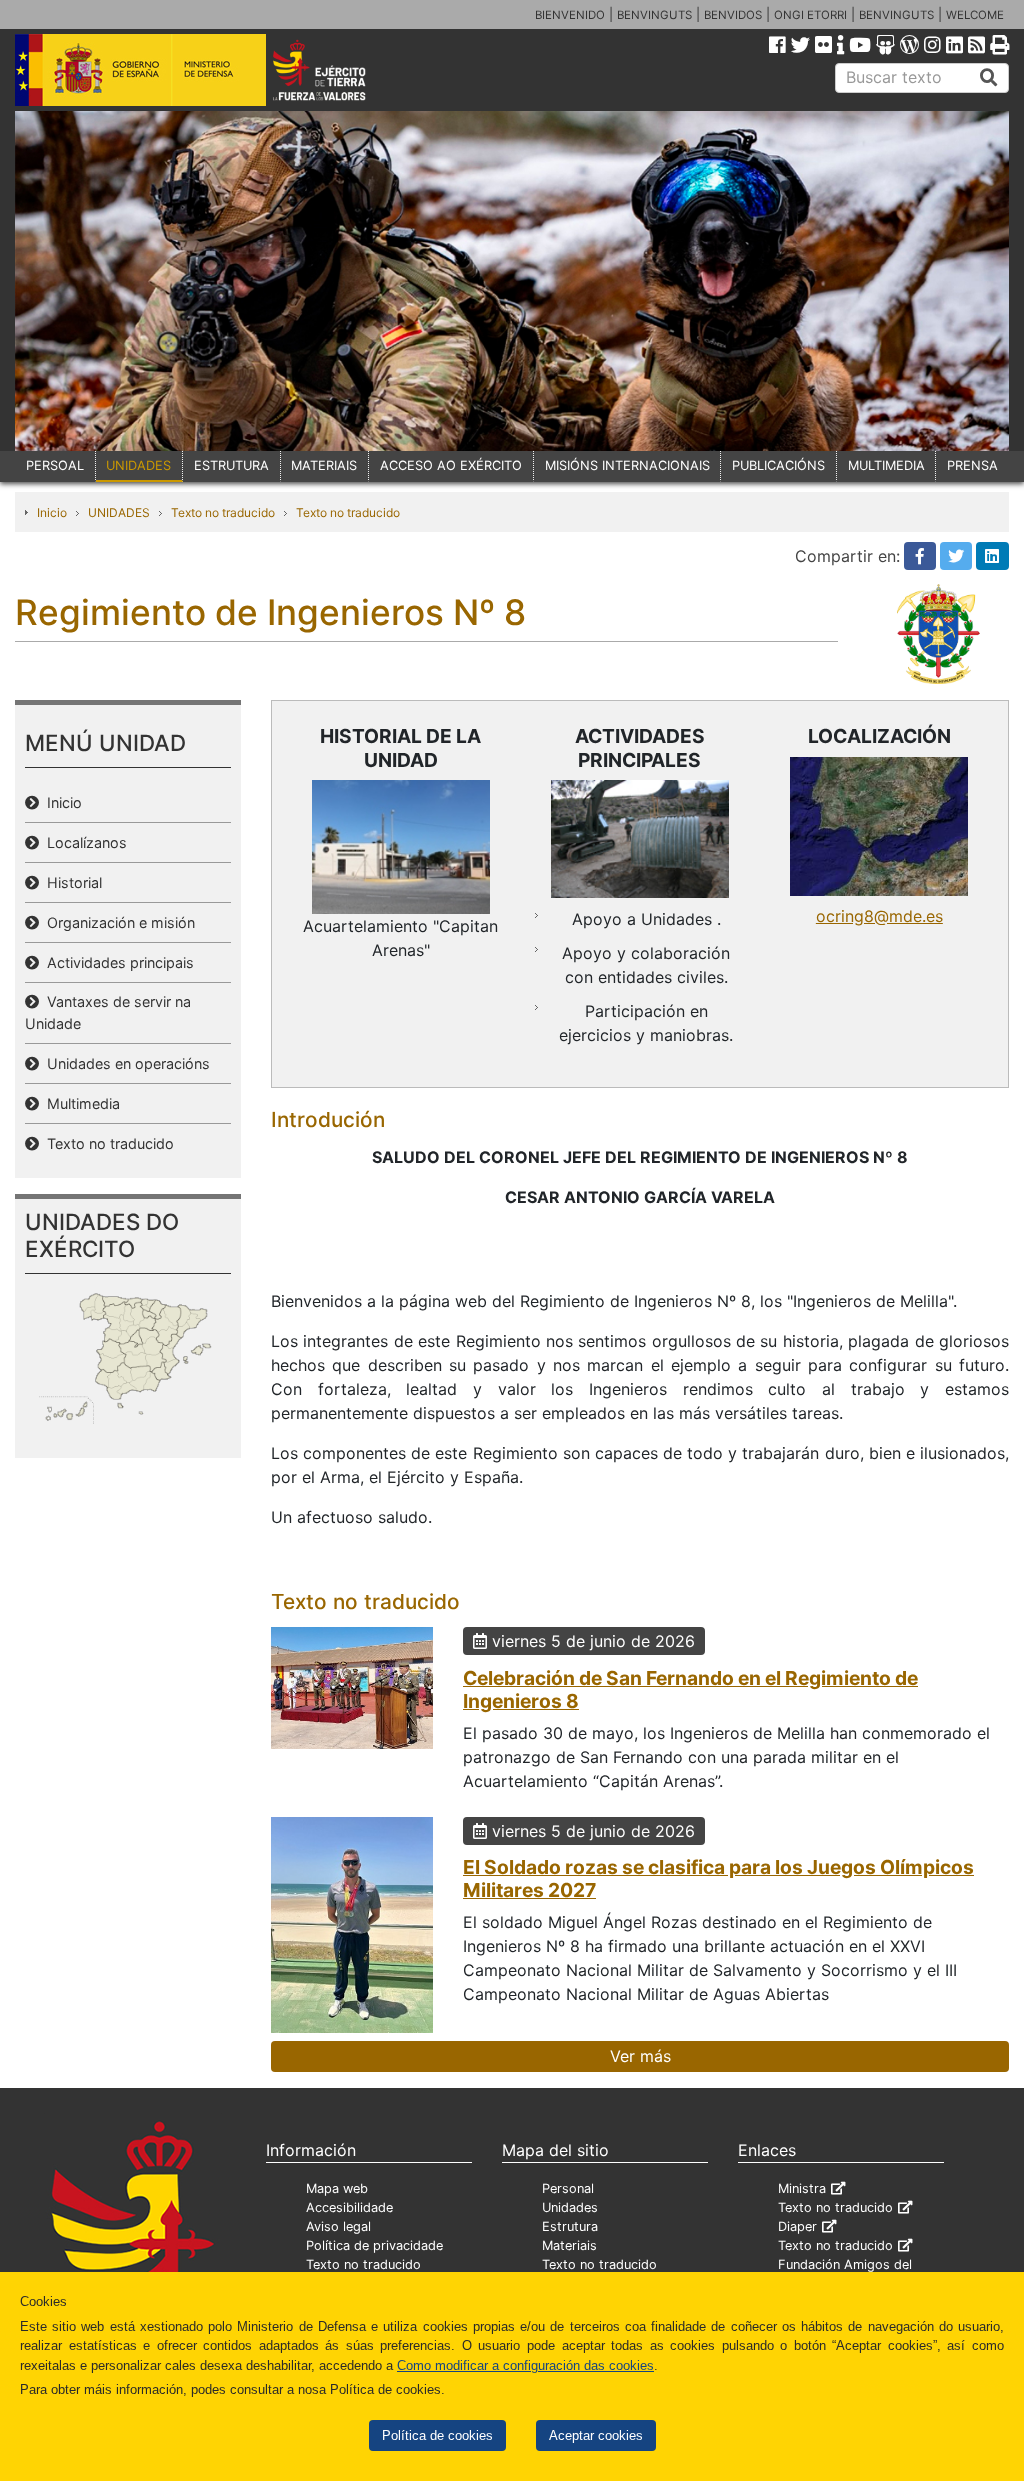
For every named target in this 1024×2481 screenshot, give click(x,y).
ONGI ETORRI (810, 15)
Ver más (640, 2056)
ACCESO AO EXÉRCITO (451, 465)
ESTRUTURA (231, 465)
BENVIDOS (733, 15)
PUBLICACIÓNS (778, 465)
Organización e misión (117, 922)
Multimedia (79, 1103)
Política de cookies (437, 2435)
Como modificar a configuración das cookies (525, 2365)
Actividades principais (116, 962)
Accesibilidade (349, 2207)
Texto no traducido (223, 512)
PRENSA (972, 465)
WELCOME (975, 15)
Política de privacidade (374, 2245)
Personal (568, 2188)
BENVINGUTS (654, 15)
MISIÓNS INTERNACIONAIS (627, 465)
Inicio (52, 512)
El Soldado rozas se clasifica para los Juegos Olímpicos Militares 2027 (718, 1878)
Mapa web (337, 2188)
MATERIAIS (324, 465)
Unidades (570, 2207)
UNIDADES (138, 465)
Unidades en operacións (124, 1063)
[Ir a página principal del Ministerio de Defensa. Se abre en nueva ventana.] (140, 69)
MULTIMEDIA (886, 465)
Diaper (797, 2226)
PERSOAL (55, 465)
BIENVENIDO (570, 15)
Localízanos (83, 842)
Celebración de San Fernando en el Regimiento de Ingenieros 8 (690, 1689)
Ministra (802, 2188)
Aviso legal (338, 2226)
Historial (70, 882)
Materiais (569, 2245)
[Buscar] (989, 78)
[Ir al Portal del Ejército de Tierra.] (338, 69)
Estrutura (570, 2226)
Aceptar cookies (596, 2435)
